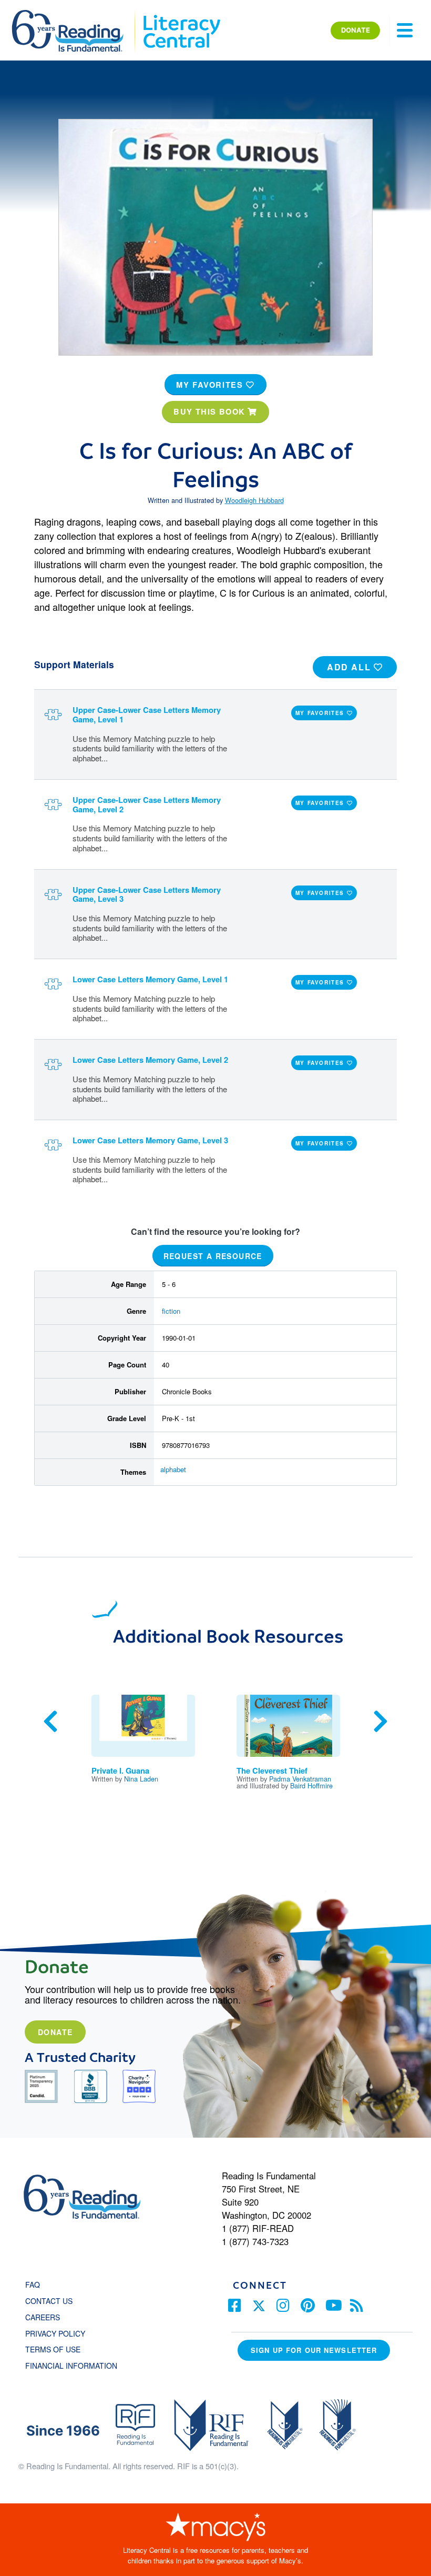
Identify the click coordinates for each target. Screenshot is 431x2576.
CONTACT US (52, 2301)
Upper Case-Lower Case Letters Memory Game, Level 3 (147, 894)
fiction (171, 1311)
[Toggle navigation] (405, 31)
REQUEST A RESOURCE (213, 1256)
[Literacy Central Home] (181, 15)
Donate (55, 2032)
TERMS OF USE (58, 2349)
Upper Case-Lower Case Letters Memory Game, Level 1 (147, 715)
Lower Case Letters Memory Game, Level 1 (150, 979)
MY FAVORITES (211, 385)
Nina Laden (141, 1779)
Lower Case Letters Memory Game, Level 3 (150, 1140)
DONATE (356, 30)
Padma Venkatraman (300, 1779)
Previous (50, 1722)
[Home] (75, 15)
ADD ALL (350, 667)
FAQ (33, 2285)
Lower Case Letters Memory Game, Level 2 (150, 1060)
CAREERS (43, 2317)
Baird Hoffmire (311, 1785)
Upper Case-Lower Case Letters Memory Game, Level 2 (147, 804)
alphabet (173, 1469)
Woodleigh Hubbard (254, 500)
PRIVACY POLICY (55, 2333)
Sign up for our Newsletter (314, 2350)
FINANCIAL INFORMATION (71, 2366)
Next (381, 1722)
